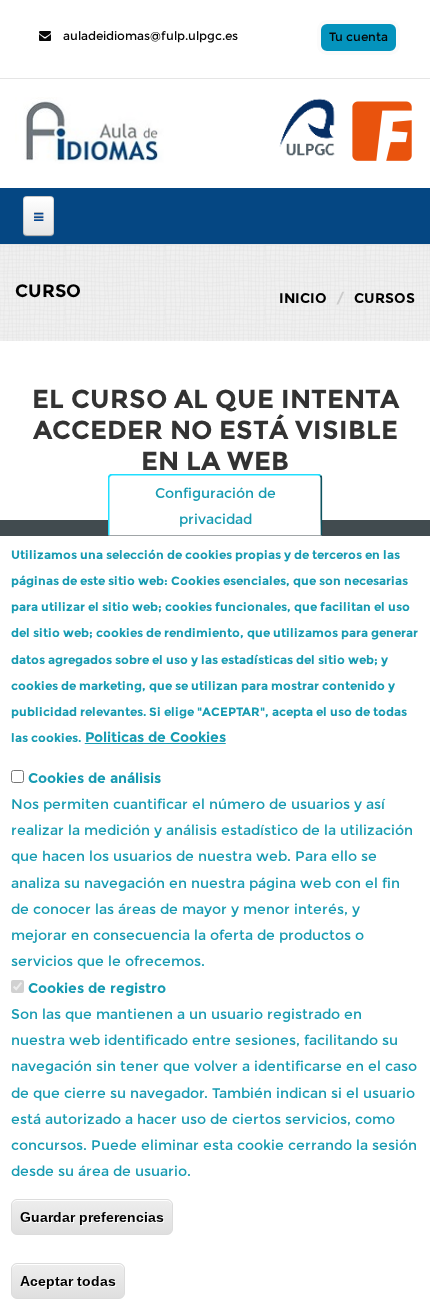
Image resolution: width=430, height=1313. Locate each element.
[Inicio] (89, 127)
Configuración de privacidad (215, 505)
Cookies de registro (97, 988)
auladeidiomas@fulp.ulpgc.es (149, 35)
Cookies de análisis (94, 778)
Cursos (384, 298)
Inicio (303, 298)
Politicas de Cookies (155, 737)
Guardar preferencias (92, 1217)
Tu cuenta (358, 36)
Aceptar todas (68, 1281)
